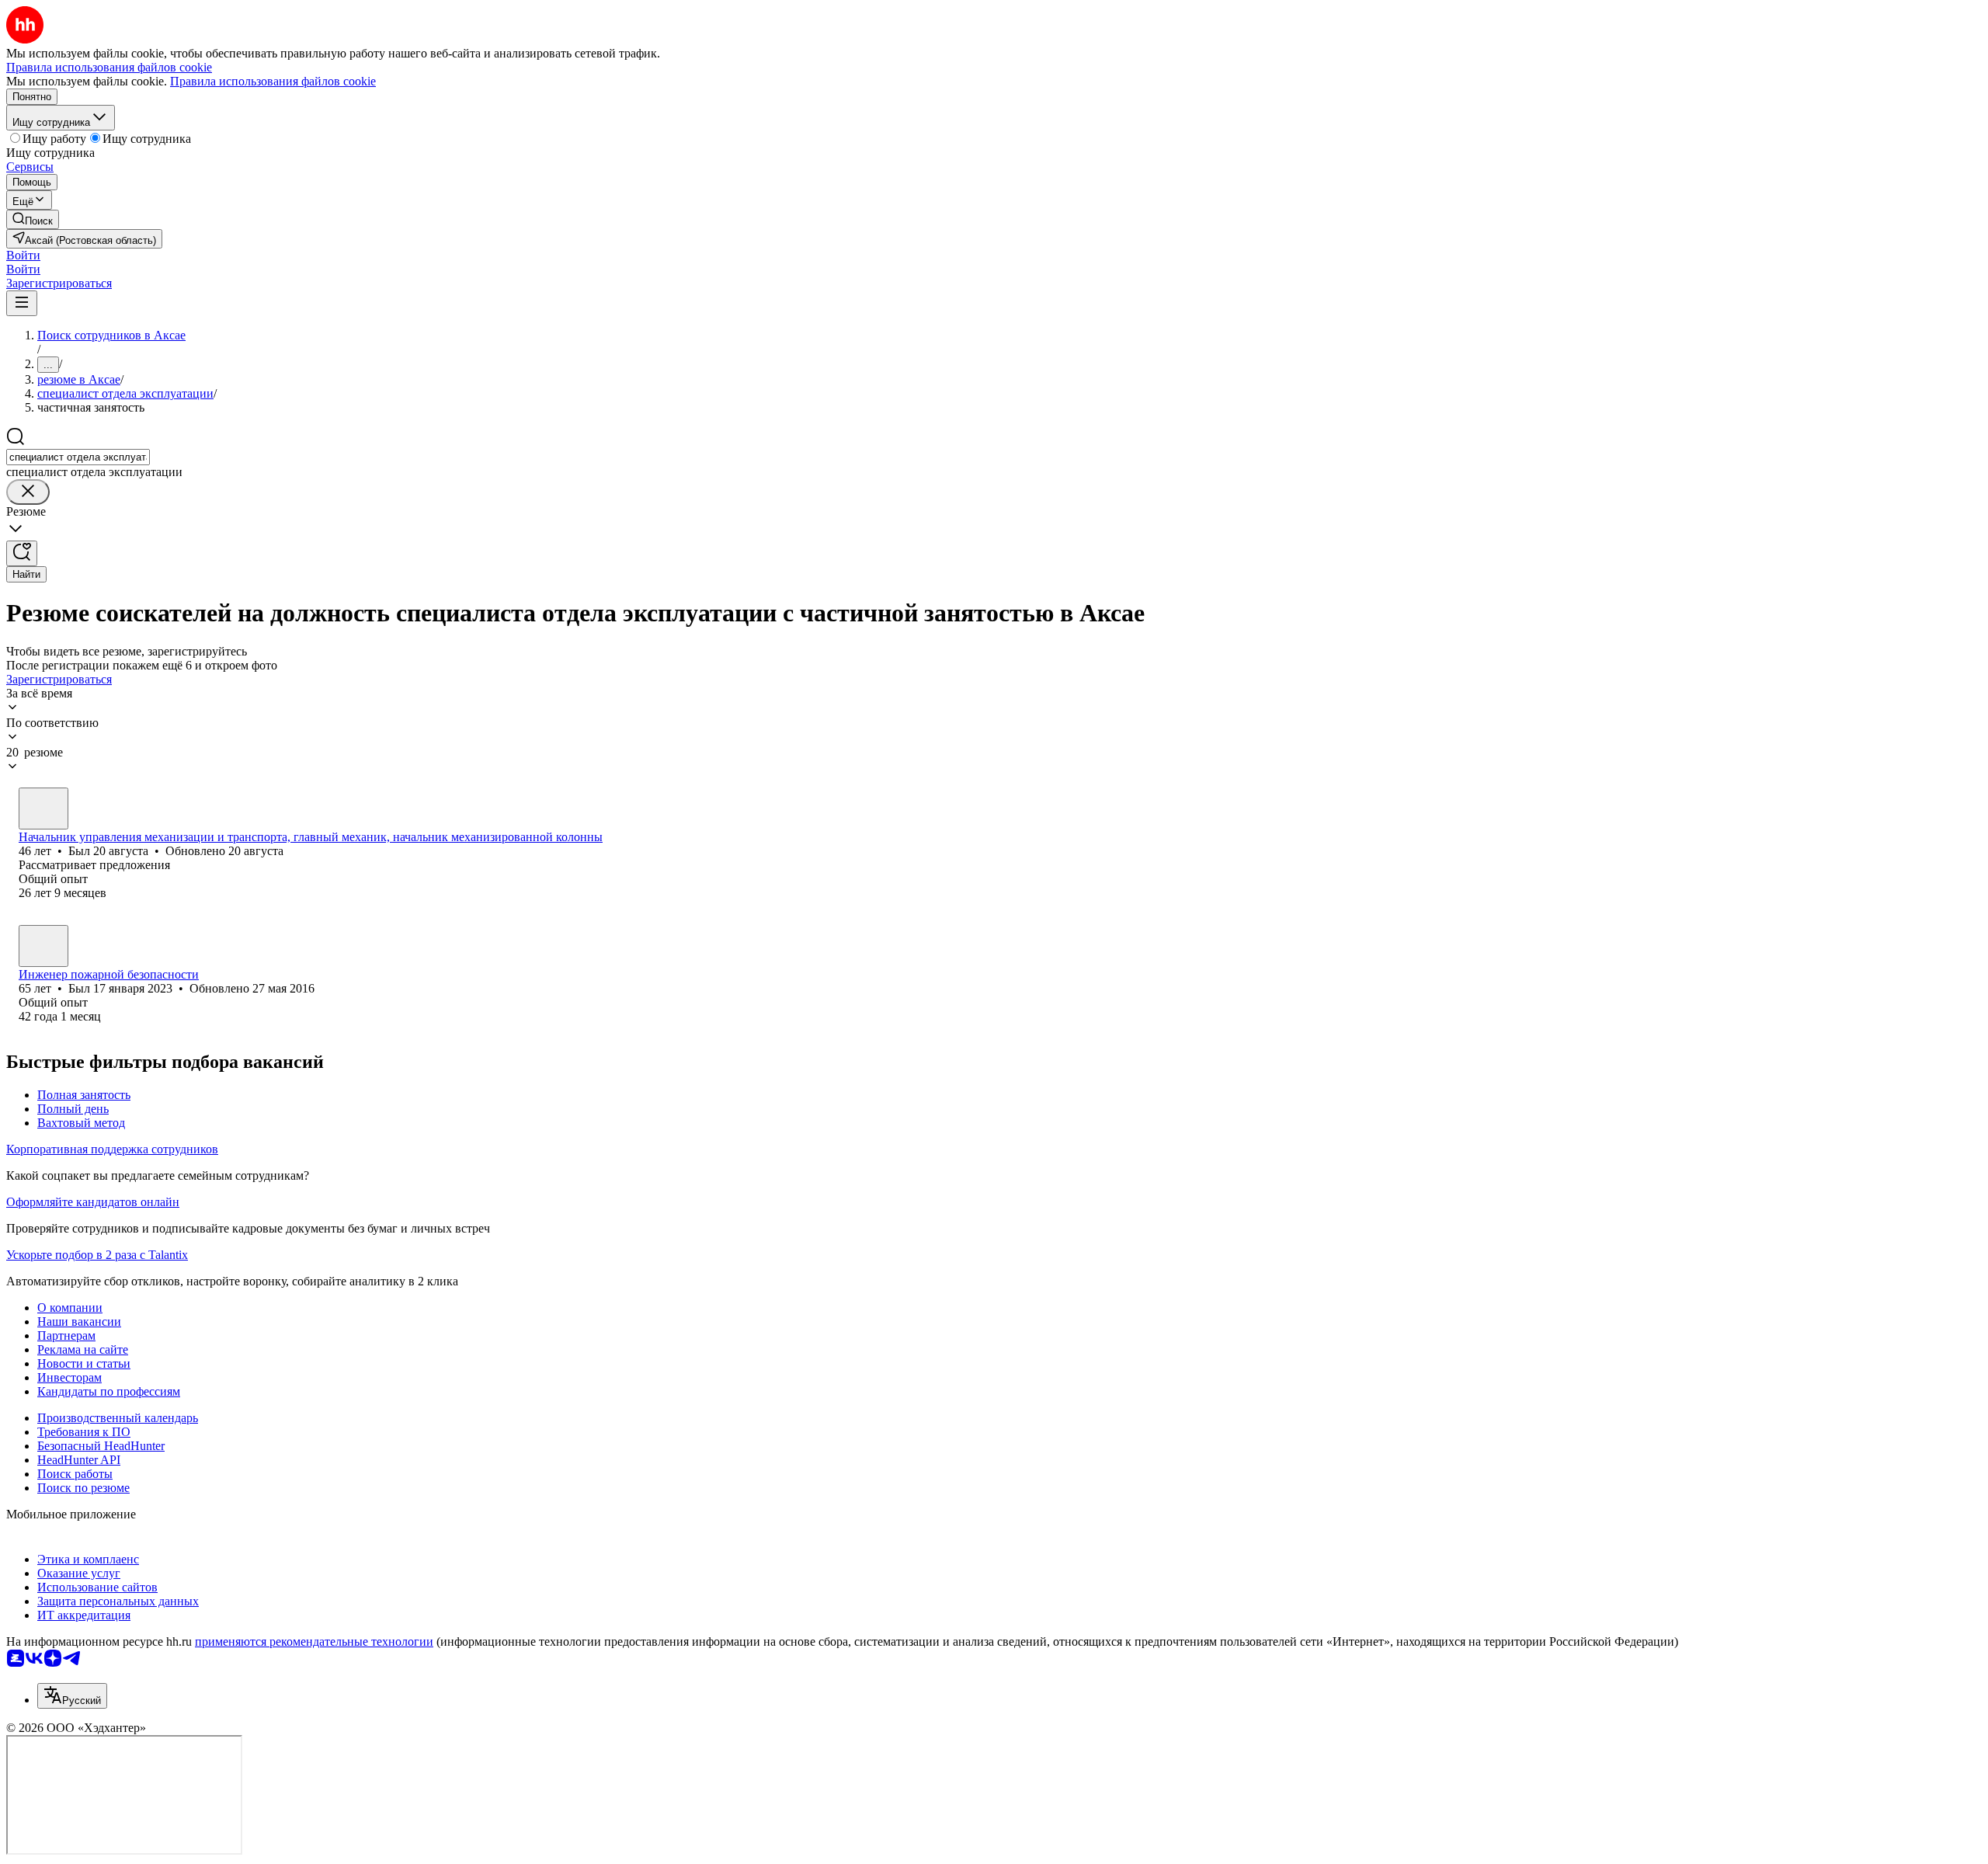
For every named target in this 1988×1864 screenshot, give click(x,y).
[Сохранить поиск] (22, 553)
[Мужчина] (43, 809)
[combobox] (78, 457)
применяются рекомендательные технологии (314, 1641)
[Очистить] (28, 492)
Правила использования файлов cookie (273, 81)
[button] (23, 255)
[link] (33, 219)
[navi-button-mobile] (22, 303)
